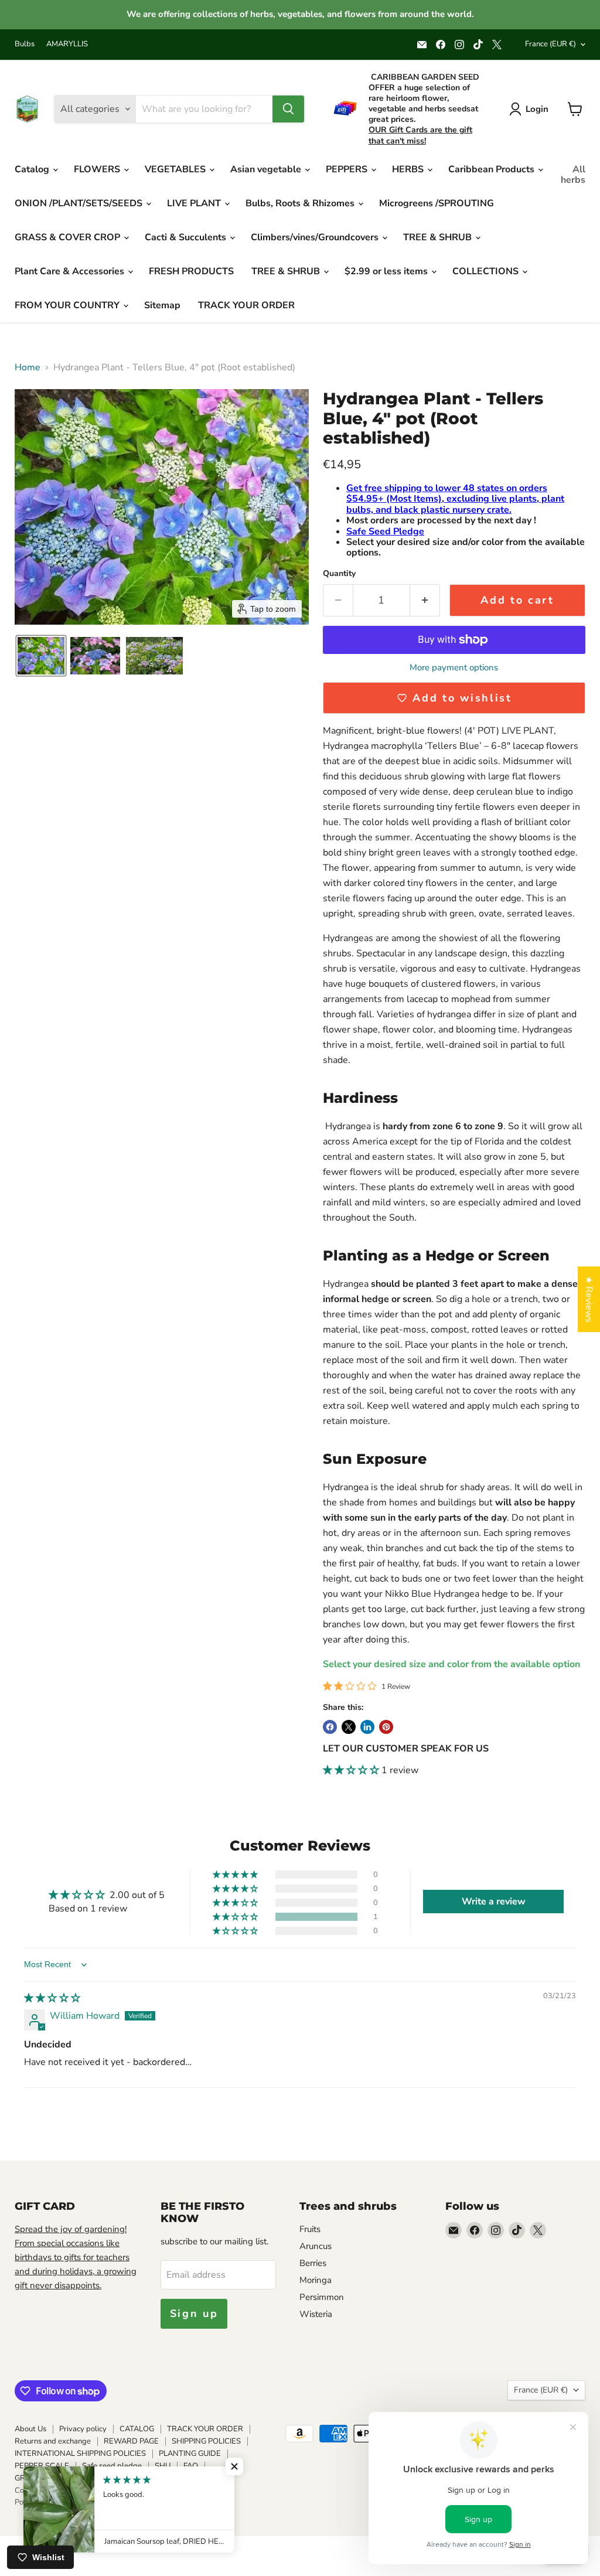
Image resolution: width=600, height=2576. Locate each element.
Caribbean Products (492, 169)
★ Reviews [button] (589, 1299)
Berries (313, 2263)
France (550, 44)
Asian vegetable (267, 169)
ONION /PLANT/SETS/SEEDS (80, 203)
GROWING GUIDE (46, 2478)
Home (28, 367)
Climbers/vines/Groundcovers (316, 237)
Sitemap (162, 305)
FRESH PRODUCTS (191, 271)
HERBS (409, 169)
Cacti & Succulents (187, 237)
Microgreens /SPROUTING (437, 203)
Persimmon (322, 2297)
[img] (52, 1998)
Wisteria (316, 2314)
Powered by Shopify (49, 2502)
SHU (163, 2466)
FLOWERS (98, 169)
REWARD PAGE (131, 2441)
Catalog (33, 169)
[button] (41, 656)
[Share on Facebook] (330, 1727)
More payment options (454, 668)
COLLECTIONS (487, 271)
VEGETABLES (176, 169)
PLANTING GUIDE (190, 2454)
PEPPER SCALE (42, 2466)
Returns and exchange (53, 2441)
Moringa (316, 2280)
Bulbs (25, 44)
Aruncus (316, 2246)
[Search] (288, 109)
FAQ (191, 2466)
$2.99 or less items (387, 271)
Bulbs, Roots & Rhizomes (301, 203)
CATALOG (137, 2429)
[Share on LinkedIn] (367, 1727)
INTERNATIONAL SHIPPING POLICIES (80, 2454)
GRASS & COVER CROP (69, 237)
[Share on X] (349, 1727)
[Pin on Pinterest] (386, 1727)
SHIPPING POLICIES (206, 2441)
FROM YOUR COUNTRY (68, 305)
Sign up (194, 2313)
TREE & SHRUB (439, 237)
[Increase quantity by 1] (425, 600)
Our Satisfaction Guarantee (136, 2478)
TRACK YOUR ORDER (246, 305)
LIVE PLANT (195, 203)
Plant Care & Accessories (71, 271)
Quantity (339, 574)
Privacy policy (83, 2429)
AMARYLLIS (67, 44)
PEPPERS (348, 169)
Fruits (310, 2229)
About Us (30, 2429)
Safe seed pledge (112, 2466)
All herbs (573, 175)
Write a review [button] (494, 1902)
